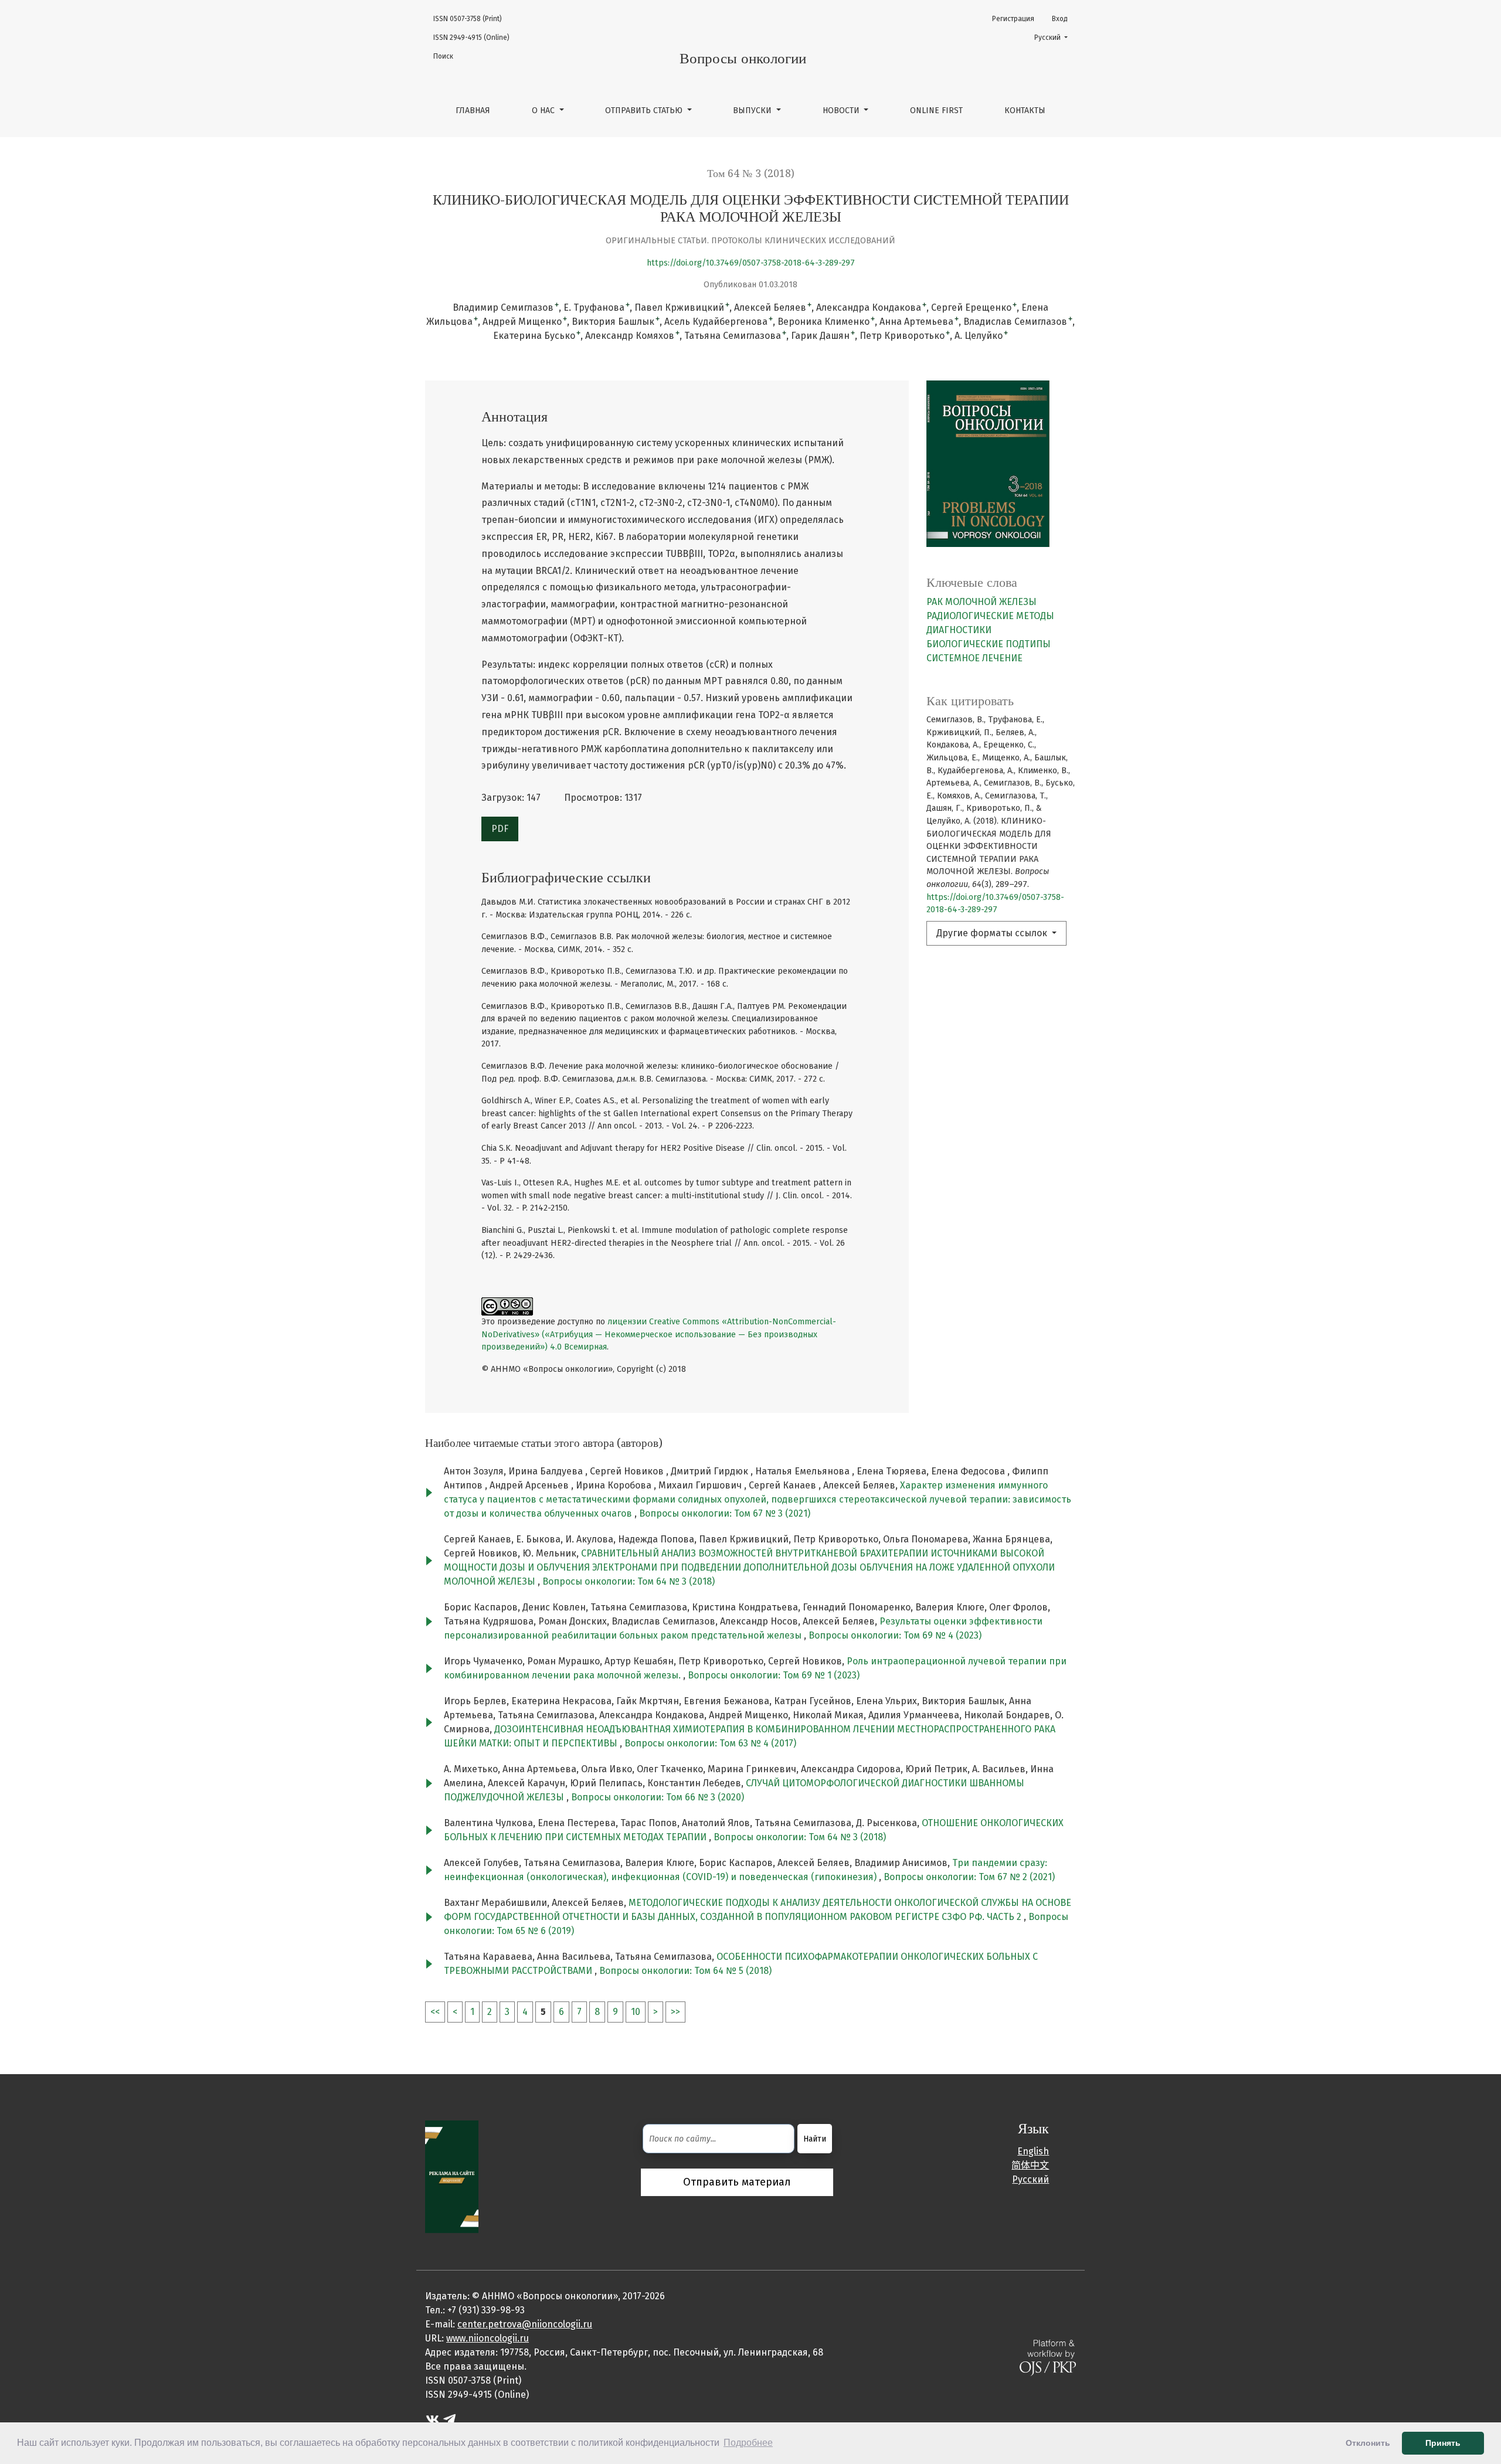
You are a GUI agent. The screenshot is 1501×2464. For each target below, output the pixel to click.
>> (675, 2012)
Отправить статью (645, 111)
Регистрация (1013, 19)
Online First (936, 111)
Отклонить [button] (1368, 2443)
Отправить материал (737, 2182)
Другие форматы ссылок (993, 933)
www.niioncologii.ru (488, 2338)
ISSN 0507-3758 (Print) (468, 19)
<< (435, 2012)
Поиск (443, 56)
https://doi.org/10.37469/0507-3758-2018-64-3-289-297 (751, 263)
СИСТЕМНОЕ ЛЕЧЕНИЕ (974, 658)
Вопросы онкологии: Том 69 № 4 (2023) (895, 1635)
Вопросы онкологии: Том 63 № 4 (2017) (710, 1743)
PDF (500, 829)
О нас (544, 111)
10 (636, 2012)
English (1033, 2151)
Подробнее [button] (748, 2443)
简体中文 (1030, 2165)
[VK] (432, 2418)
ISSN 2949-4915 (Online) (471, 38)
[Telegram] (449, 2418)
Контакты (1025, 111)
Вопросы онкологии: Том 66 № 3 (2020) (658, 1797)
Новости (842, 111)
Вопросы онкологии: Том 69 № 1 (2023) (774, 1675)
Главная (473, 111)
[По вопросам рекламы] (452, 2176)
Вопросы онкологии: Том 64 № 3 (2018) (629, 1581)
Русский (1055, 37)
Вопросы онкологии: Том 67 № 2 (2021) (969, 1877)
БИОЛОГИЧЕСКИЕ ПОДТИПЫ (989, 644)
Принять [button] (1443, 2443)
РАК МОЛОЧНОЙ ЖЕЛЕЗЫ (982, 602)
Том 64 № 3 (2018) (751, 174)
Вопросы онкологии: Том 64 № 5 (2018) (685, 1971)
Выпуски (753, 111)
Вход (1060, 19)
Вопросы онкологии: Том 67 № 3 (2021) (725, 1513)
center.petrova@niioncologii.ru (525, 2324)
